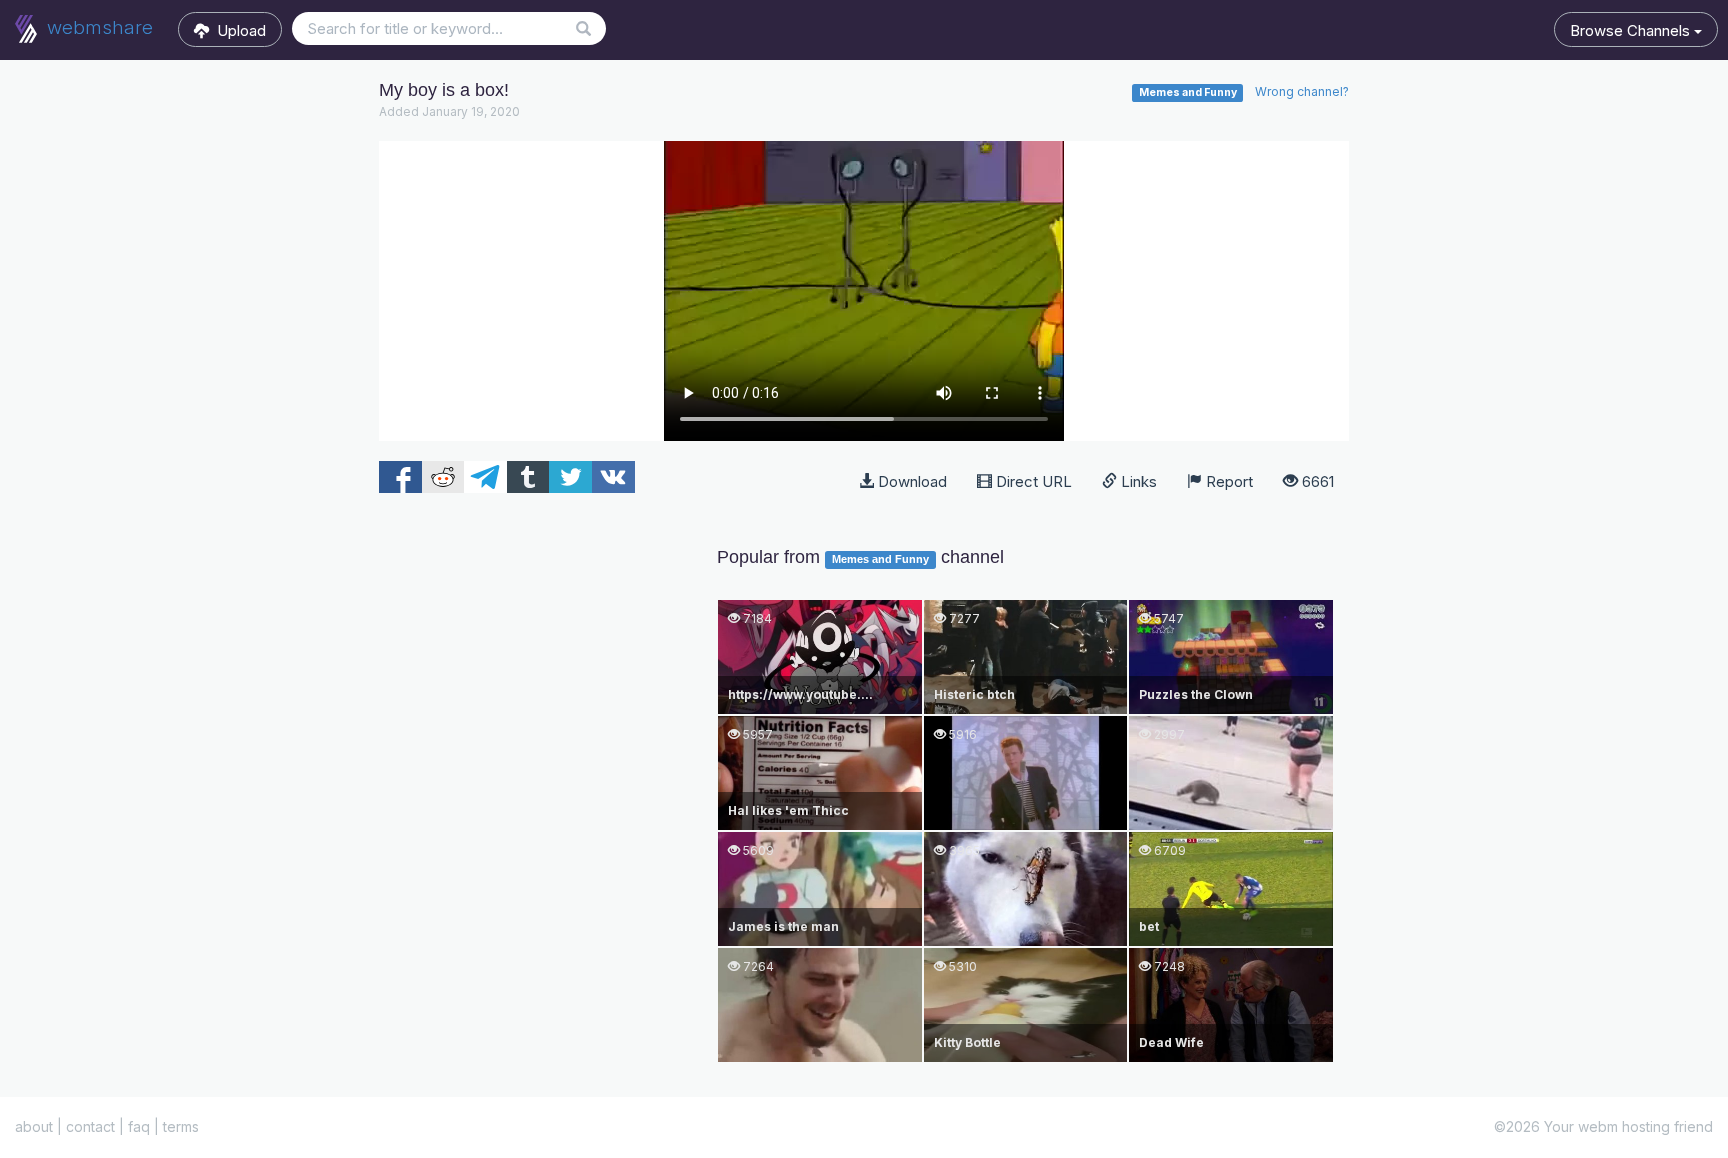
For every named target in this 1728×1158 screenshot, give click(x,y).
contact (90, 1126)
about (34, 1126)
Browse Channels (1632, 30)
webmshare (97, 27)
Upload (237, 30)
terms (181, 1126)
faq (139, 1126)
